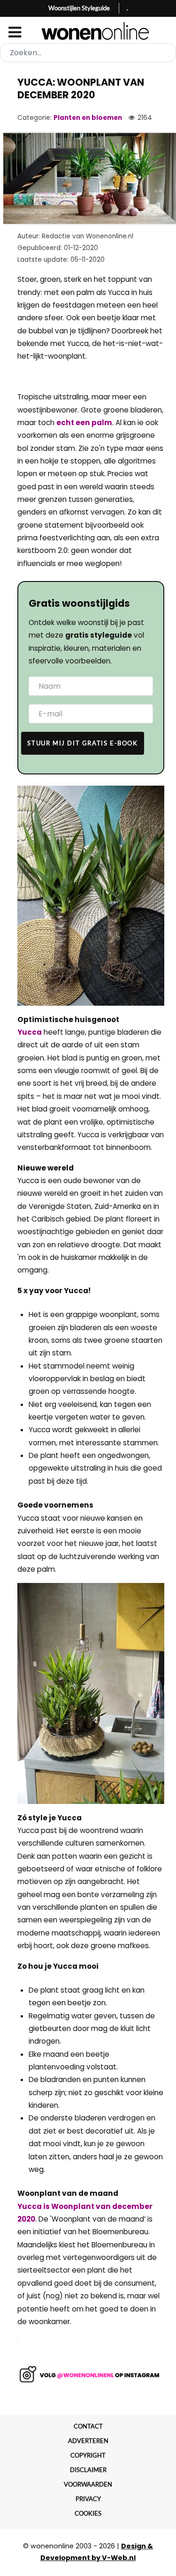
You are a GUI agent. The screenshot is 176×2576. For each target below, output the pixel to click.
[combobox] (88, 53)
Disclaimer (88, 2470)
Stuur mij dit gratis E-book (82, 743)
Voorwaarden (88, 2484)
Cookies (88, 2513)
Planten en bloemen (88, 118)
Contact (88, 2426)
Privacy (88, 2499)
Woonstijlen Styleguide (79, 8)
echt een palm (84, 423)
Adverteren (88, 2441)
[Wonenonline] (88, 31)
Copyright (88, 2455)
